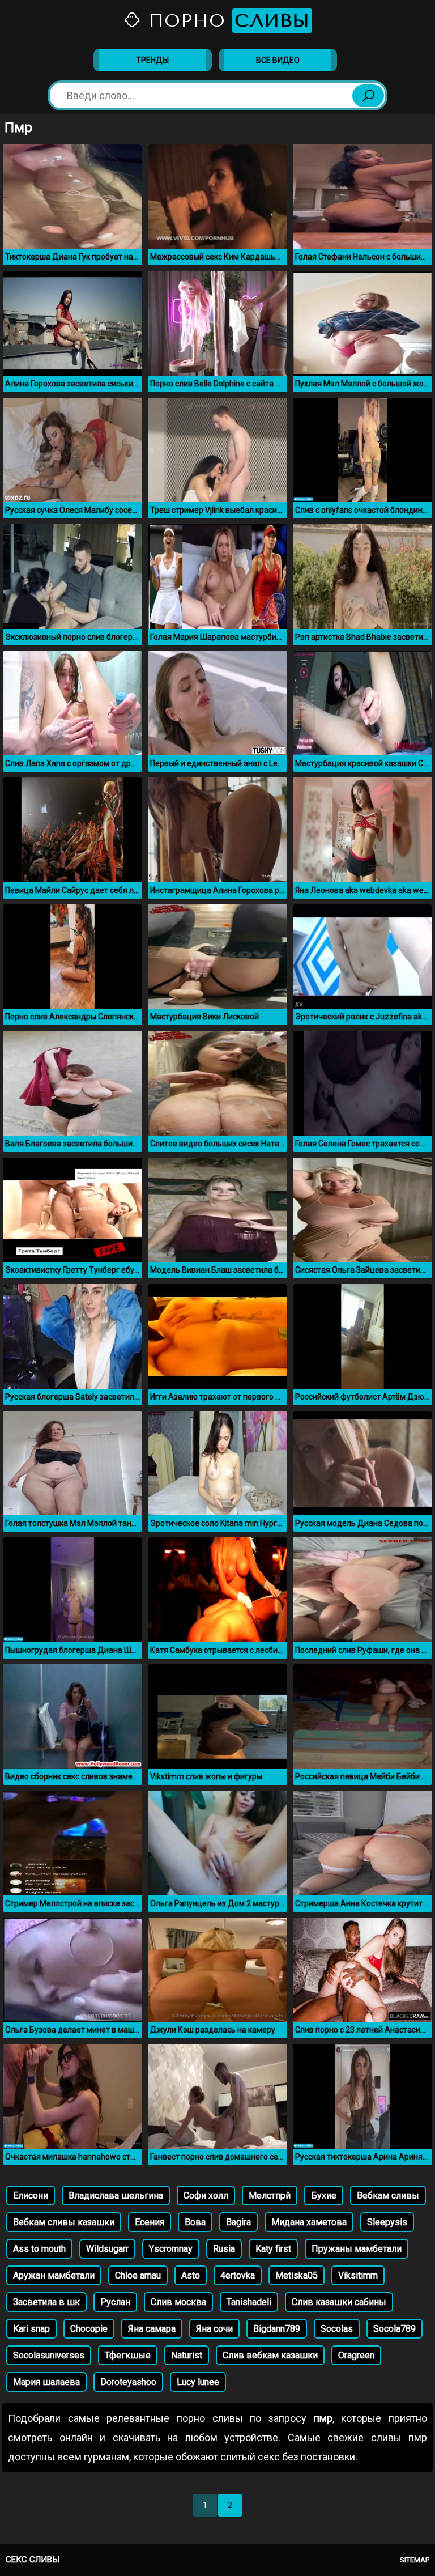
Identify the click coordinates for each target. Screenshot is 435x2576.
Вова (195, 2222)
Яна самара (152, 2329)
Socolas (337, 2329)
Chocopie (89, 2329)
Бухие (324, 2195)
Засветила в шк (46, 2302)
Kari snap (31, 2329)
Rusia (224, 2249)
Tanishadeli (249, 2302)
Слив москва (178, 2302)
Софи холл (206, 2195)
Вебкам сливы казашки (64, 2222)
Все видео (278, 60)
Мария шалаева (46, 2382)
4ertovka (238, 2275)
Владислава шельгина (116, 2195)
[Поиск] (368, 96)
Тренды (152, 60)
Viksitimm (358, 2275)
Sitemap (415, 2560)
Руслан (115, 2302)
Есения (150, 2222)
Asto (191, 2275)
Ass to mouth (39, 2249)
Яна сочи (214, 2329)
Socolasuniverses (49, 2355)
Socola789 (395, 2329)
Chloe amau (138, 2275)
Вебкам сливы (388, 2195)
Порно (226, 21)
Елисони (31, 2195)
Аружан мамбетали (54, 2275)
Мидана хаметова (309, 2222)
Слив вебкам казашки (270, 2355)
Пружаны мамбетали (357, 2249)
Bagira (238, 2222)
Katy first (273, 2249)
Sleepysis (387, 2222)
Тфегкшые (128, 2355)
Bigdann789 (277, 2329)
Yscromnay (171, 2249)
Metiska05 (297, 2275)
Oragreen (356, 2355)
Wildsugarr (107, 2249)
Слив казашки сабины (339, 2302)
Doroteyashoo (128, 2382)
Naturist (187, 2355)
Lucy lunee (198, 2382)
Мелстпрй (270, 2195)
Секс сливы (33, 2560)
